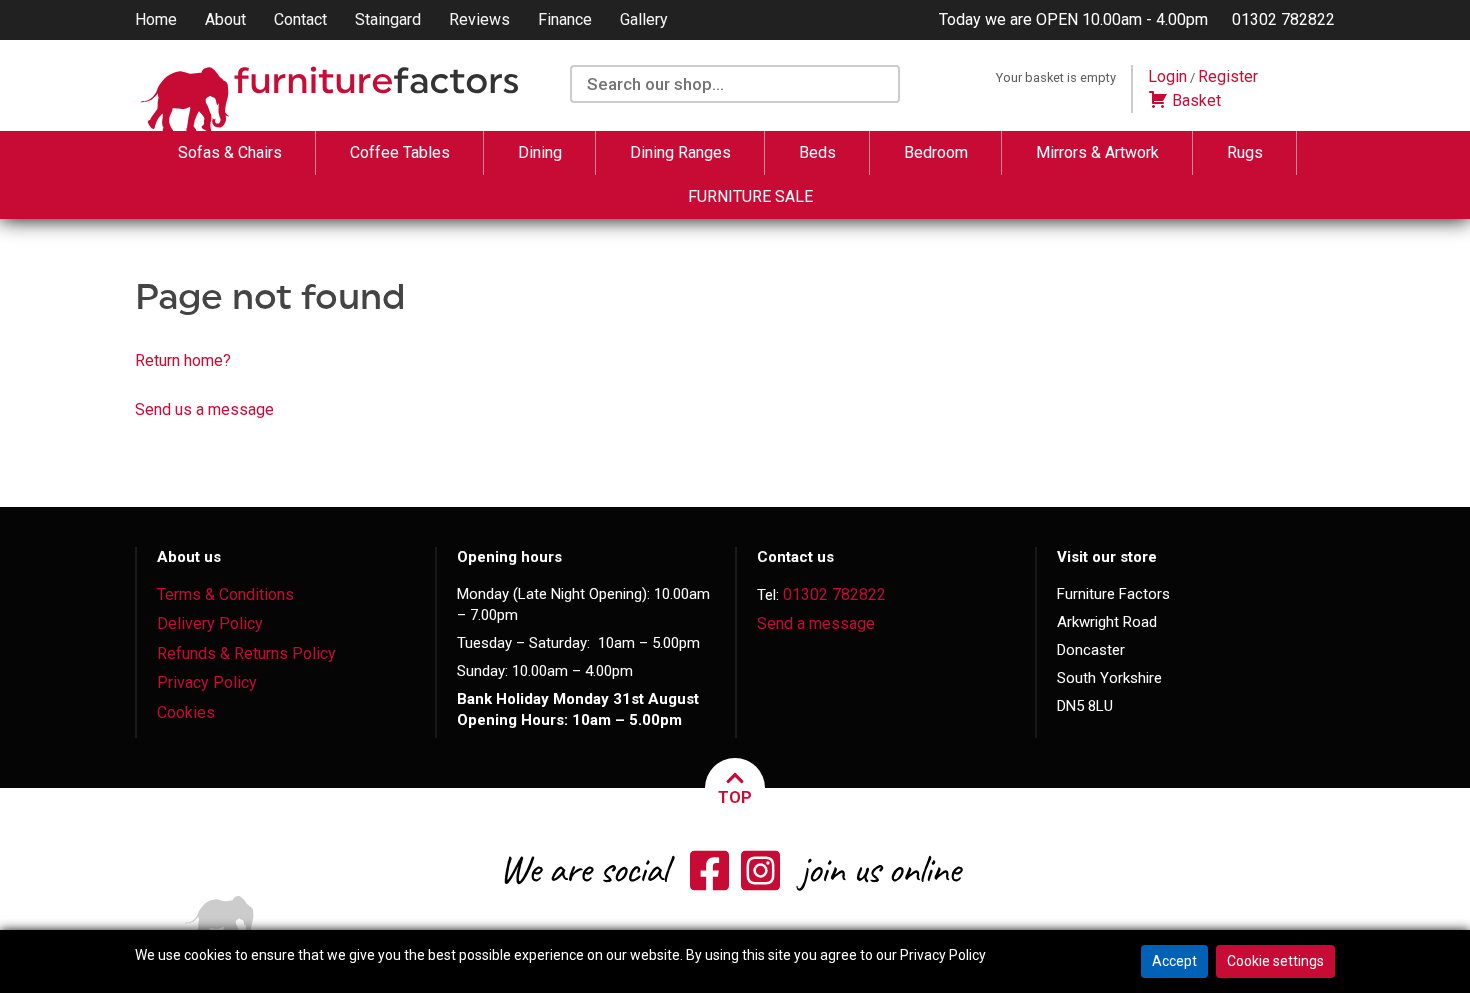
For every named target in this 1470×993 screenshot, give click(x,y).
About (225, 19)
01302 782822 (1283, 19)
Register (1228, 76)
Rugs (1245, 152)
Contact (300, 19)
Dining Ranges (680, 152)
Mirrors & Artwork (1097, 152)
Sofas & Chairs (230, 152)
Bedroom (936, 152)
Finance (565, 19)
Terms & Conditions (225, 594)
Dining (540, 152)
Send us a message (204, 409)
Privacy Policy (207, 682)
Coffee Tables (400, 152)
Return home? (183, 360)
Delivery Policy (210, 623)
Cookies (186, 712)
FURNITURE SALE (750, 196)
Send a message (816, 623)
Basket (1194, 100)
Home (156, 19)
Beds (817, 152)
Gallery (644, 19)
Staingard (388, 19)
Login (1167, 76)
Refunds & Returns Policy (246, 653)
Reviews (479, 19)
